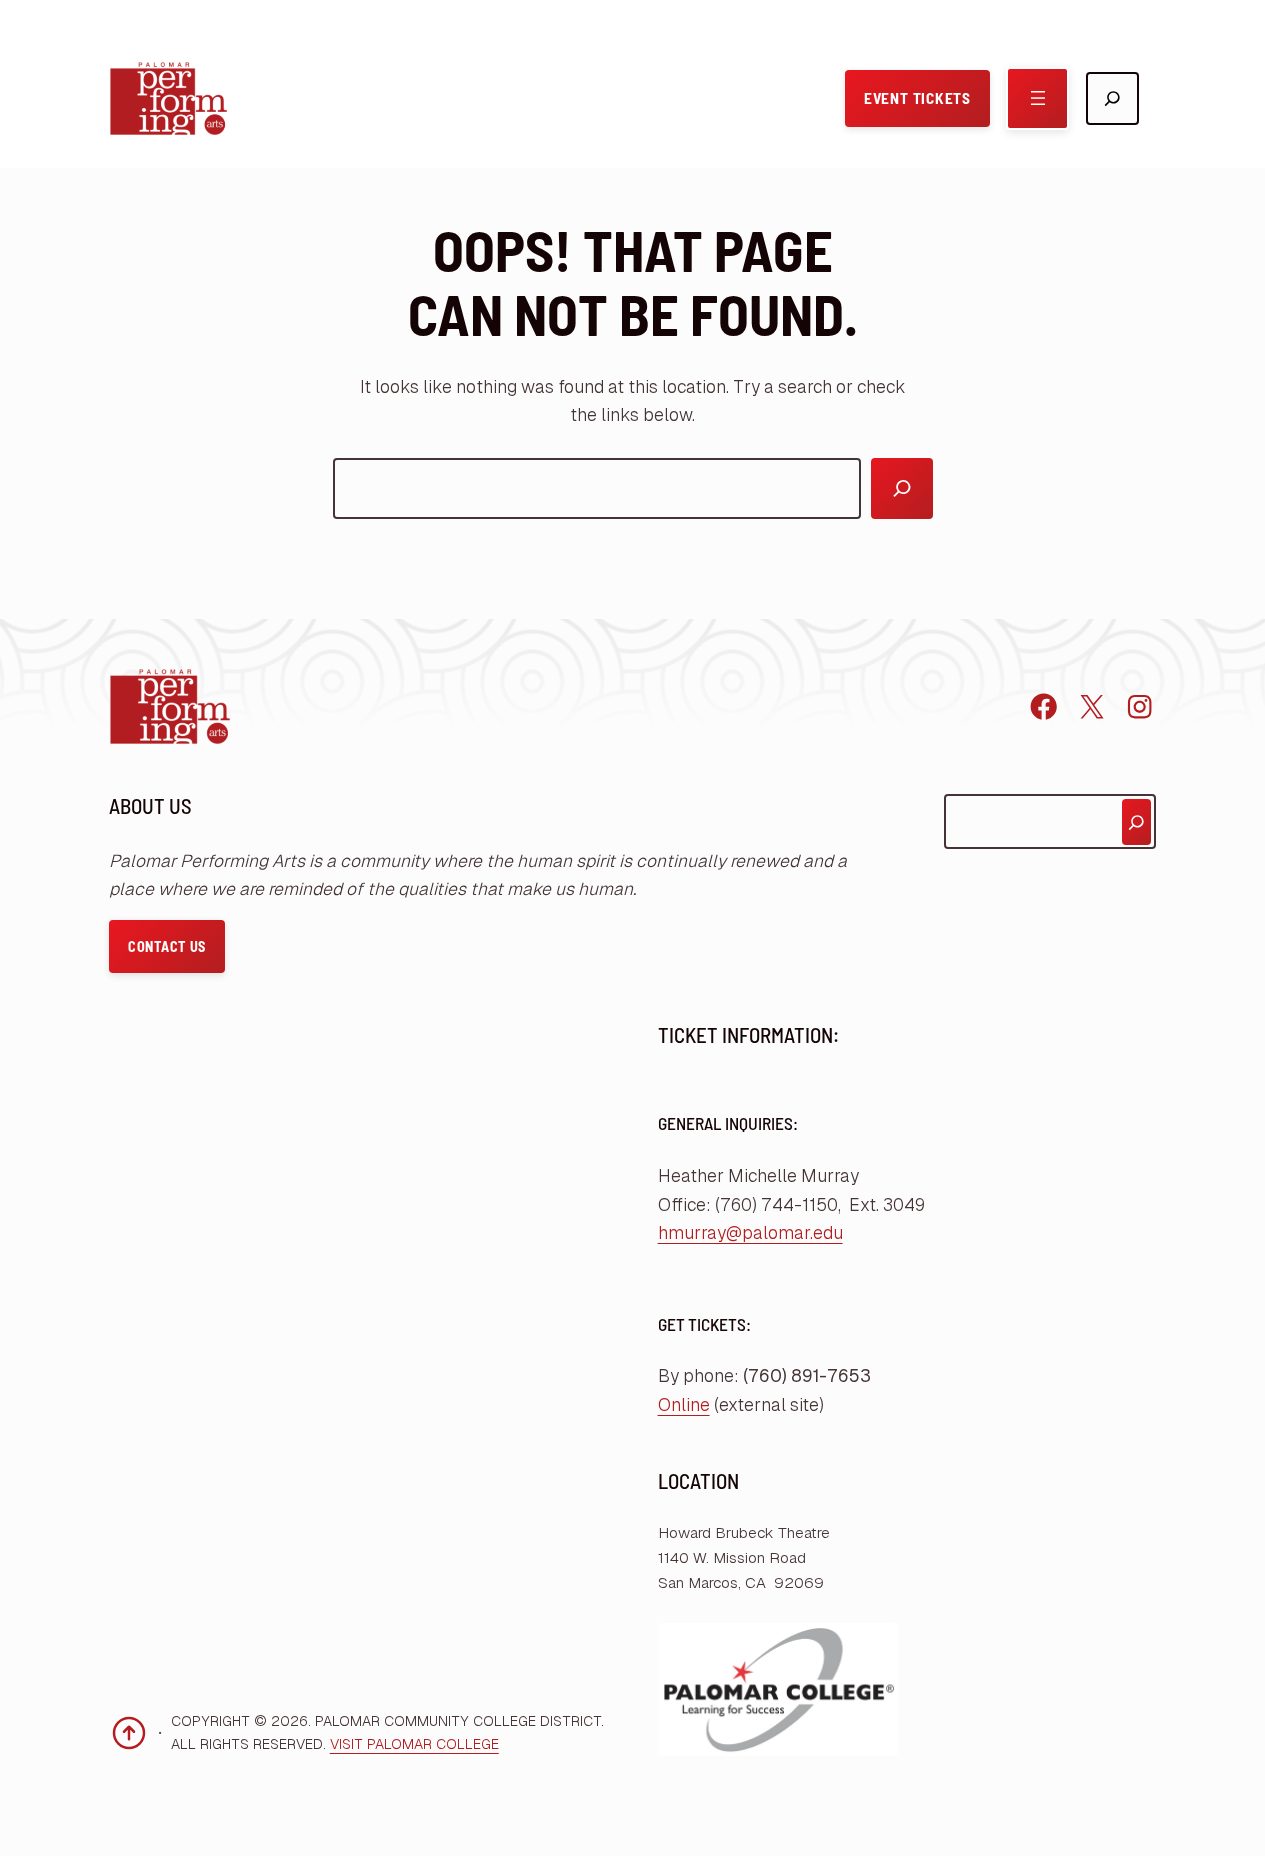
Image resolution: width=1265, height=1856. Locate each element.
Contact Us (167, 946)
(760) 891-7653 (807, 1376)
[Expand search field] (1112, 98)
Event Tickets (917, 98)
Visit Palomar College (414, 1744)
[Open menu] (1037, 98)
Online (684, 1405)
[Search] (901, 488)
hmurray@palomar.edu (750, 1233)
